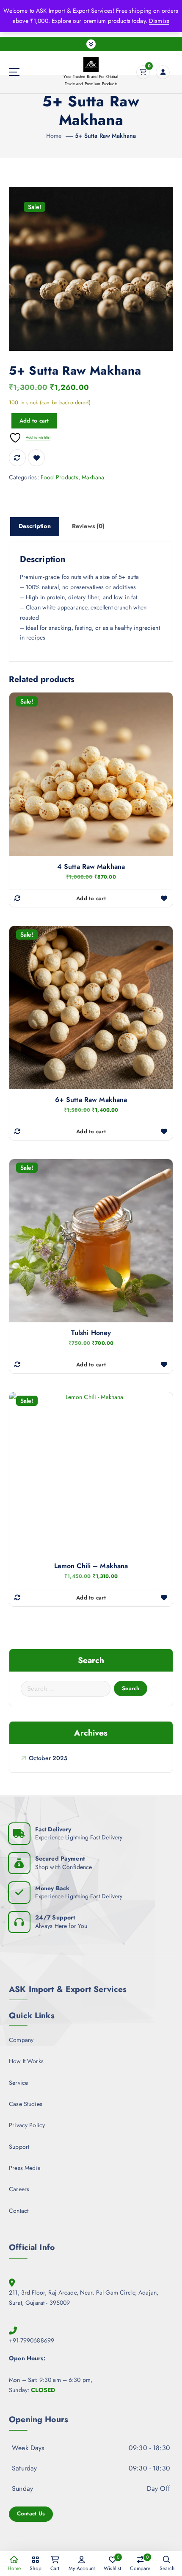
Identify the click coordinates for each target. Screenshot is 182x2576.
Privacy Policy (27, 2125)
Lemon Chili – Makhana (91, 1566)
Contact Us (31, 2513)
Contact (19, 2211)
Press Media (25, 2168)
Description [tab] (35, 526)
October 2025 (48, 1758)
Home (54, 136)
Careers (19, 2189)
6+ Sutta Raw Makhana (91, 1100)
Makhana (93, 477)
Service (18, 2083)
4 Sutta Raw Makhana (91, 867)
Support (19, 2147)
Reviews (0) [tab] (88, 526)
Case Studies (26, 2104)
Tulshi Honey (91, 1333)
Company (21, 2040)
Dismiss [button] (159, 21)
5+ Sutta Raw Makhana (105, 136)
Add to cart (34, 421)
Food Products (59, 477)
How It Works (26, 2061)
